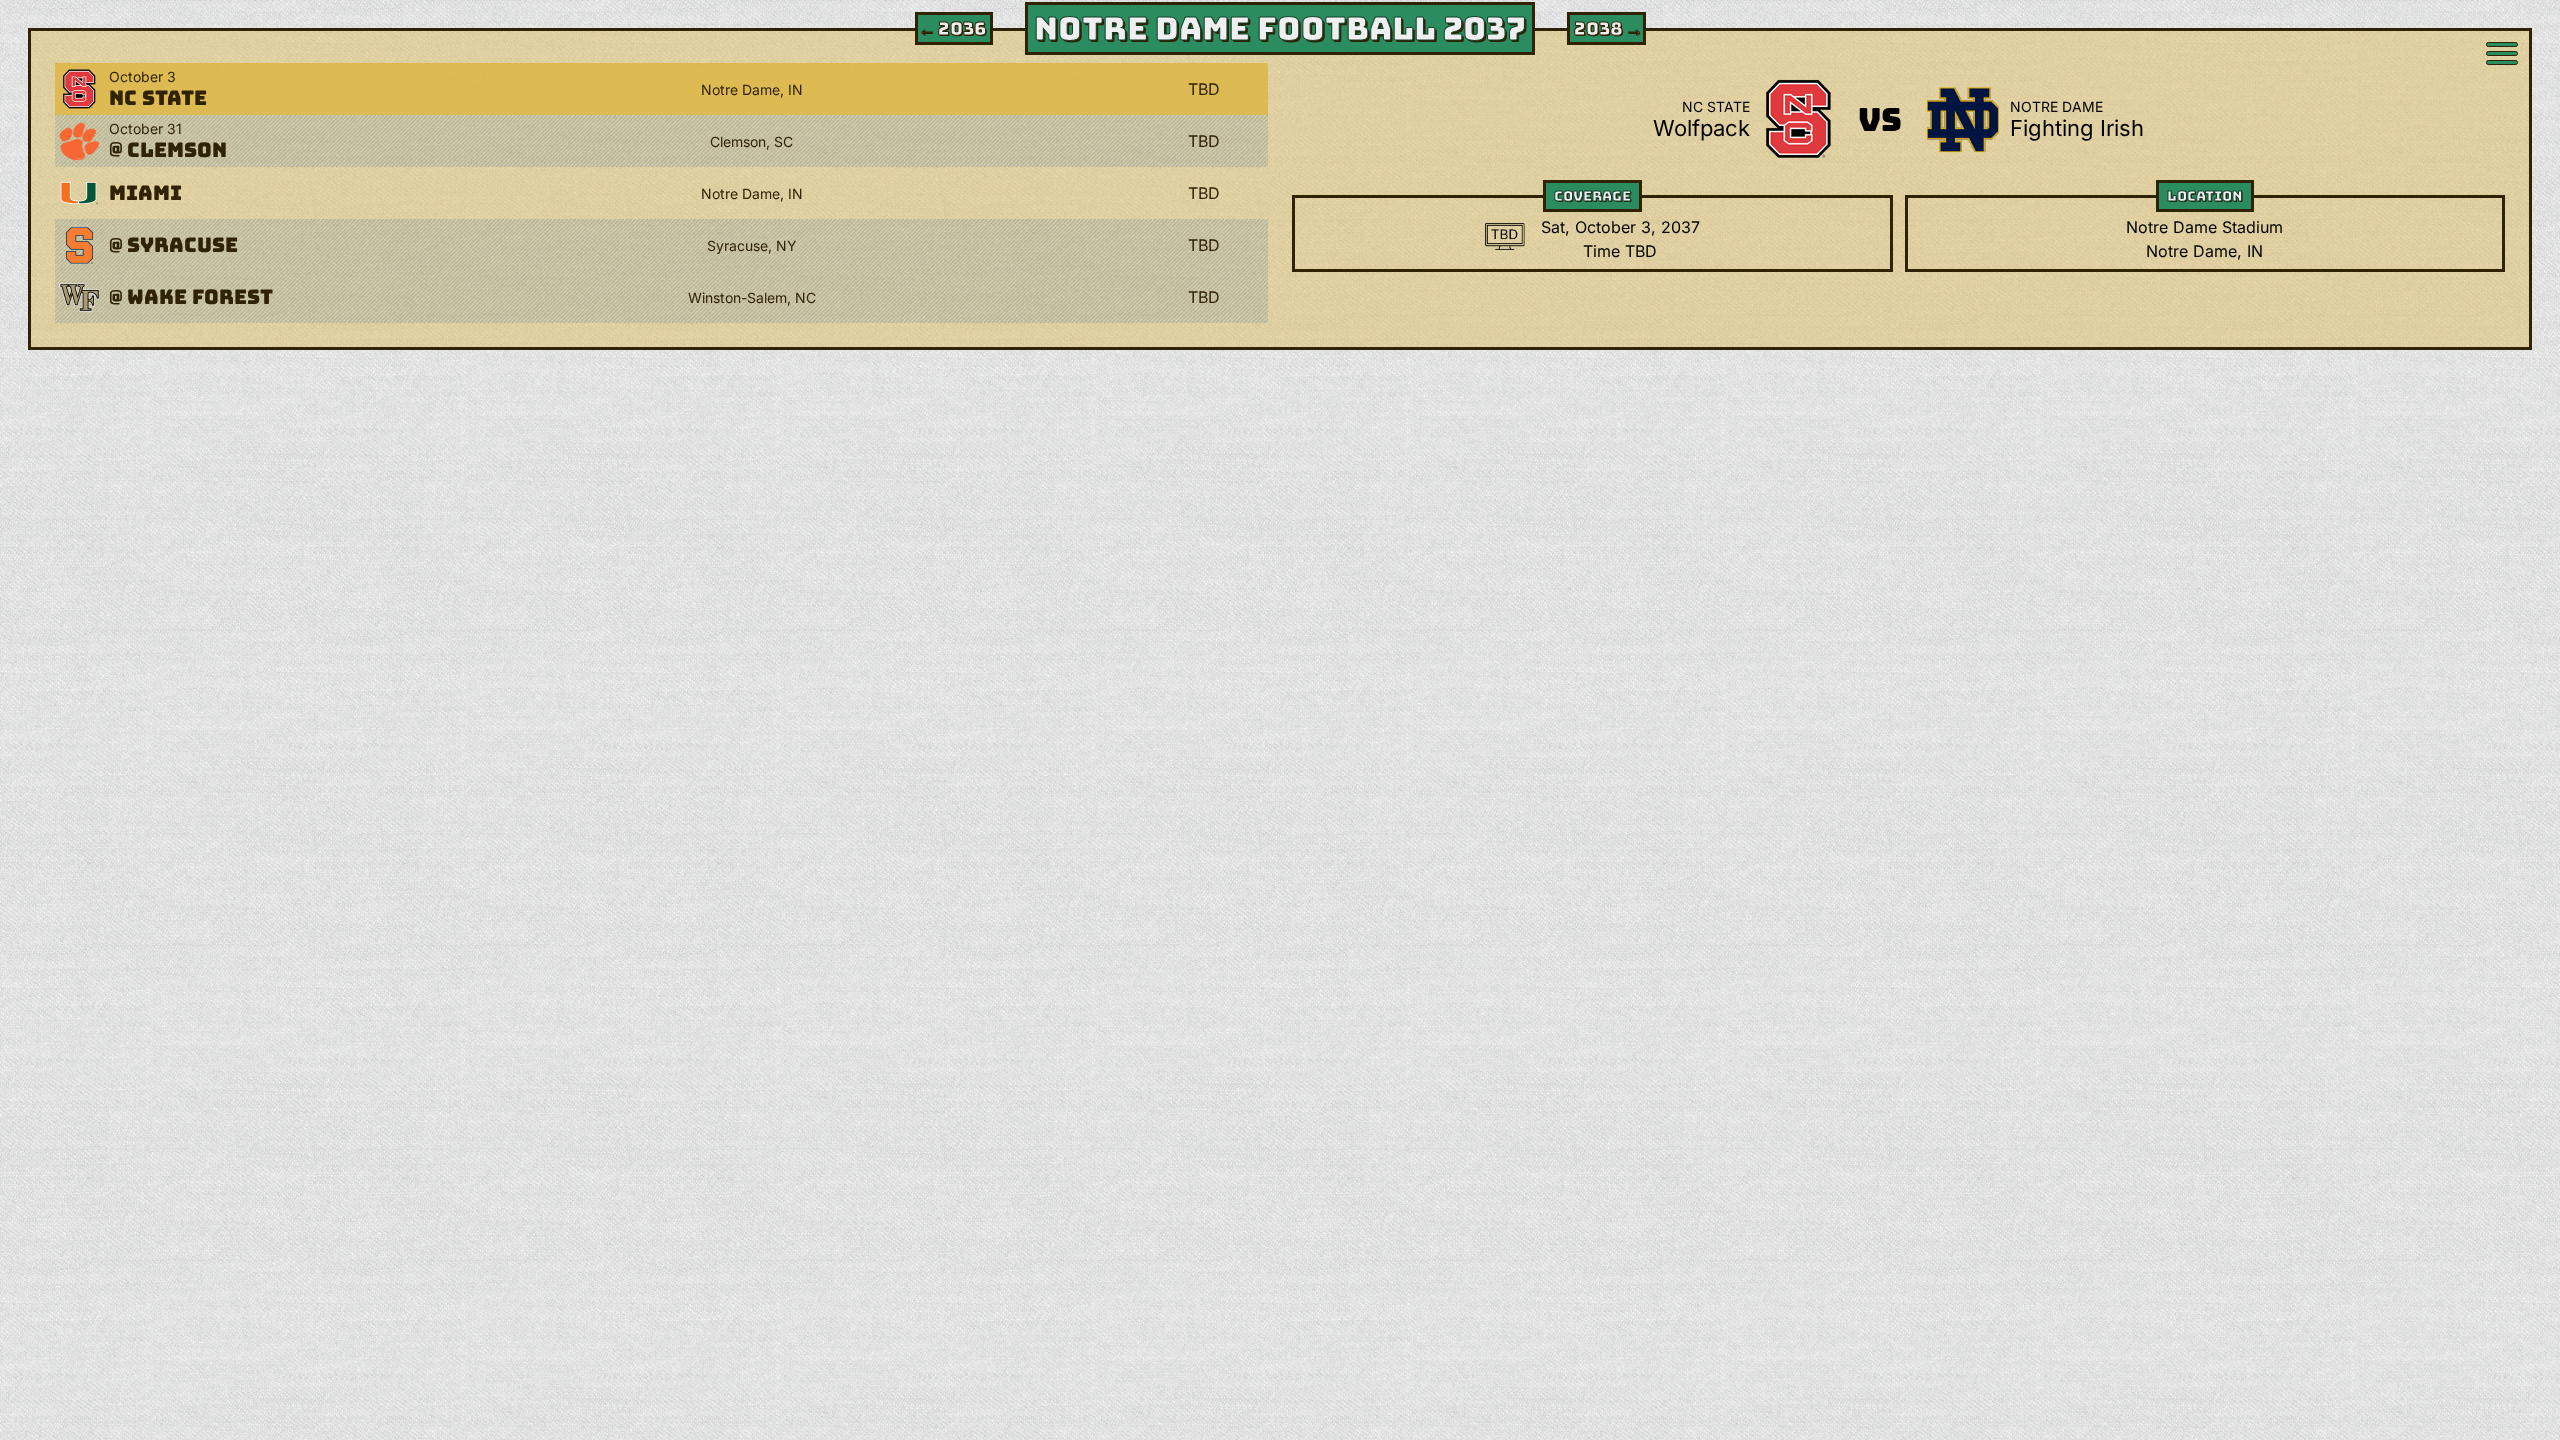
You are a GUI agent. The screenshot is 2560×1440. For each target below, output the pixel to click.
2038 (1608, 28)
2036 (952, 28)
